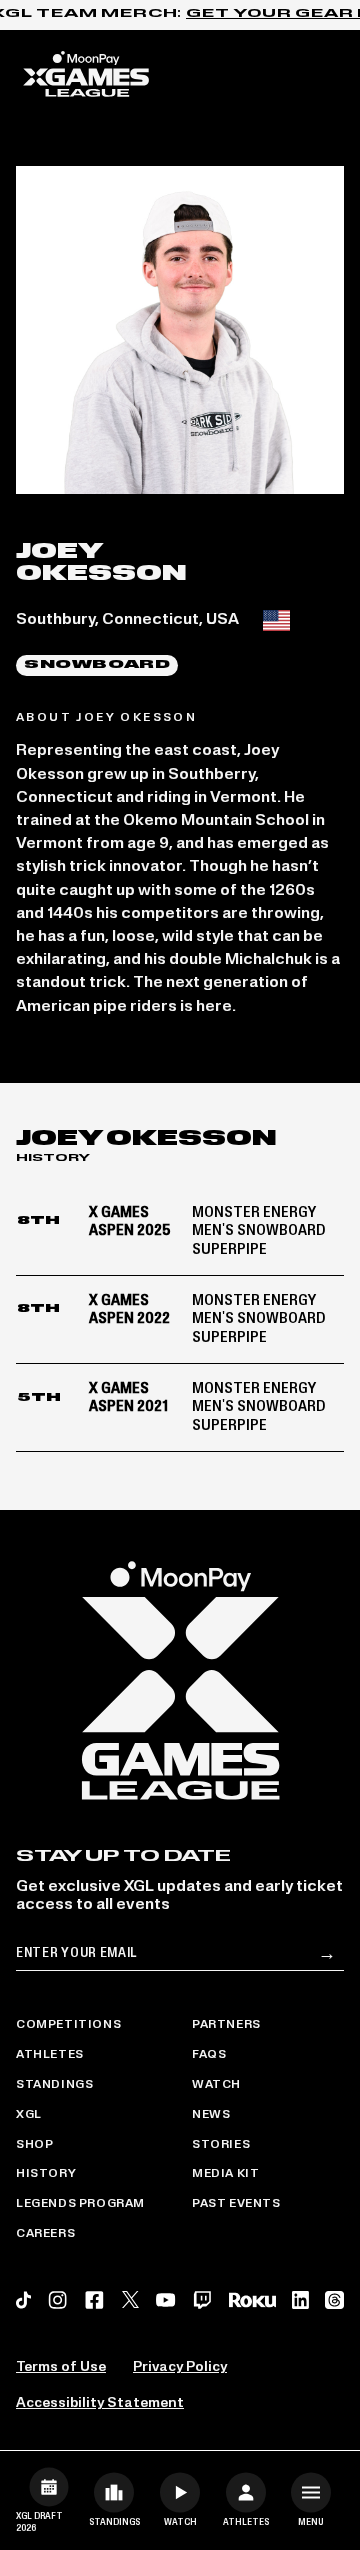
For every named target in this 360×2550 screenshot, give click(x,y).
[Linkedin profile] (301, 2300)
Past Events (236, 2204)
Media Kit (225, 2174)
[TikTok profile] (23, 2300)
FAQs (209, 2055)
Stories (221, 2145)
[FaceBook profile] (94, 2300)
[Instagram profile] (57, 2300)
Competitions (68, 2025)
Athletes (50, 2055)
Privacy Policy (180, 2367)
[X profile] (130, 2299)
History (46, 2174)
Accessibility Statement (100, 2403)
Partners (226, 2025)
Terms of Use (61, 2367)
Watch (216, 2085)
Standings (54, 2085)
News (211, 2115)
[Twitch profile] (202, 2300)
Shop (34, 2145)
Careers (45, 2234)
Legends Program (80, 2204)
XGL (29, 2115)
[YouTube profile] (165, 2300)
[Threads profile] (334, 2300)
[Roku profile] (252, 2299)
